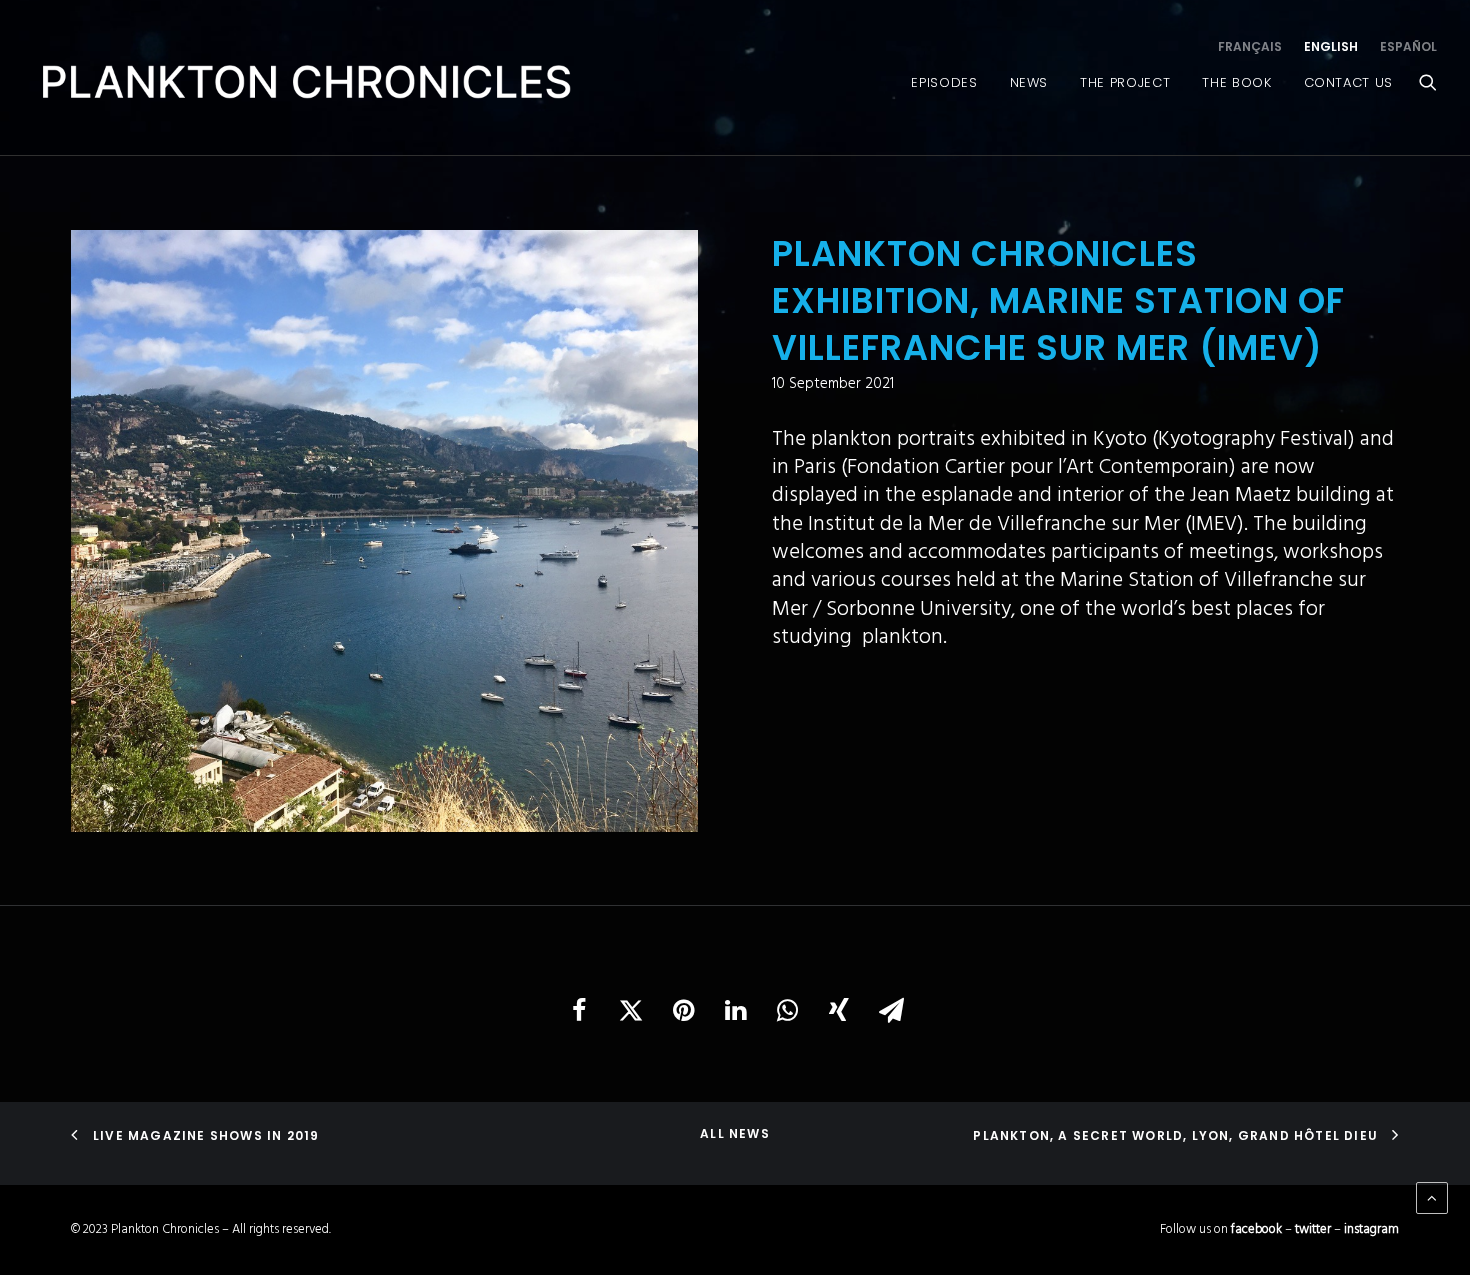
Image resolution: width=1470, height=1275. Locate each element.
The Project (1125, 82)
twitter (1313, 1229)
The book (1236, 82)
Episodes (944, 82)
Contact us (1349, 82)
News (1029, 82)
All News (735, 1133)
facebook (1256, 1229)
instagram (1371, 1229)
